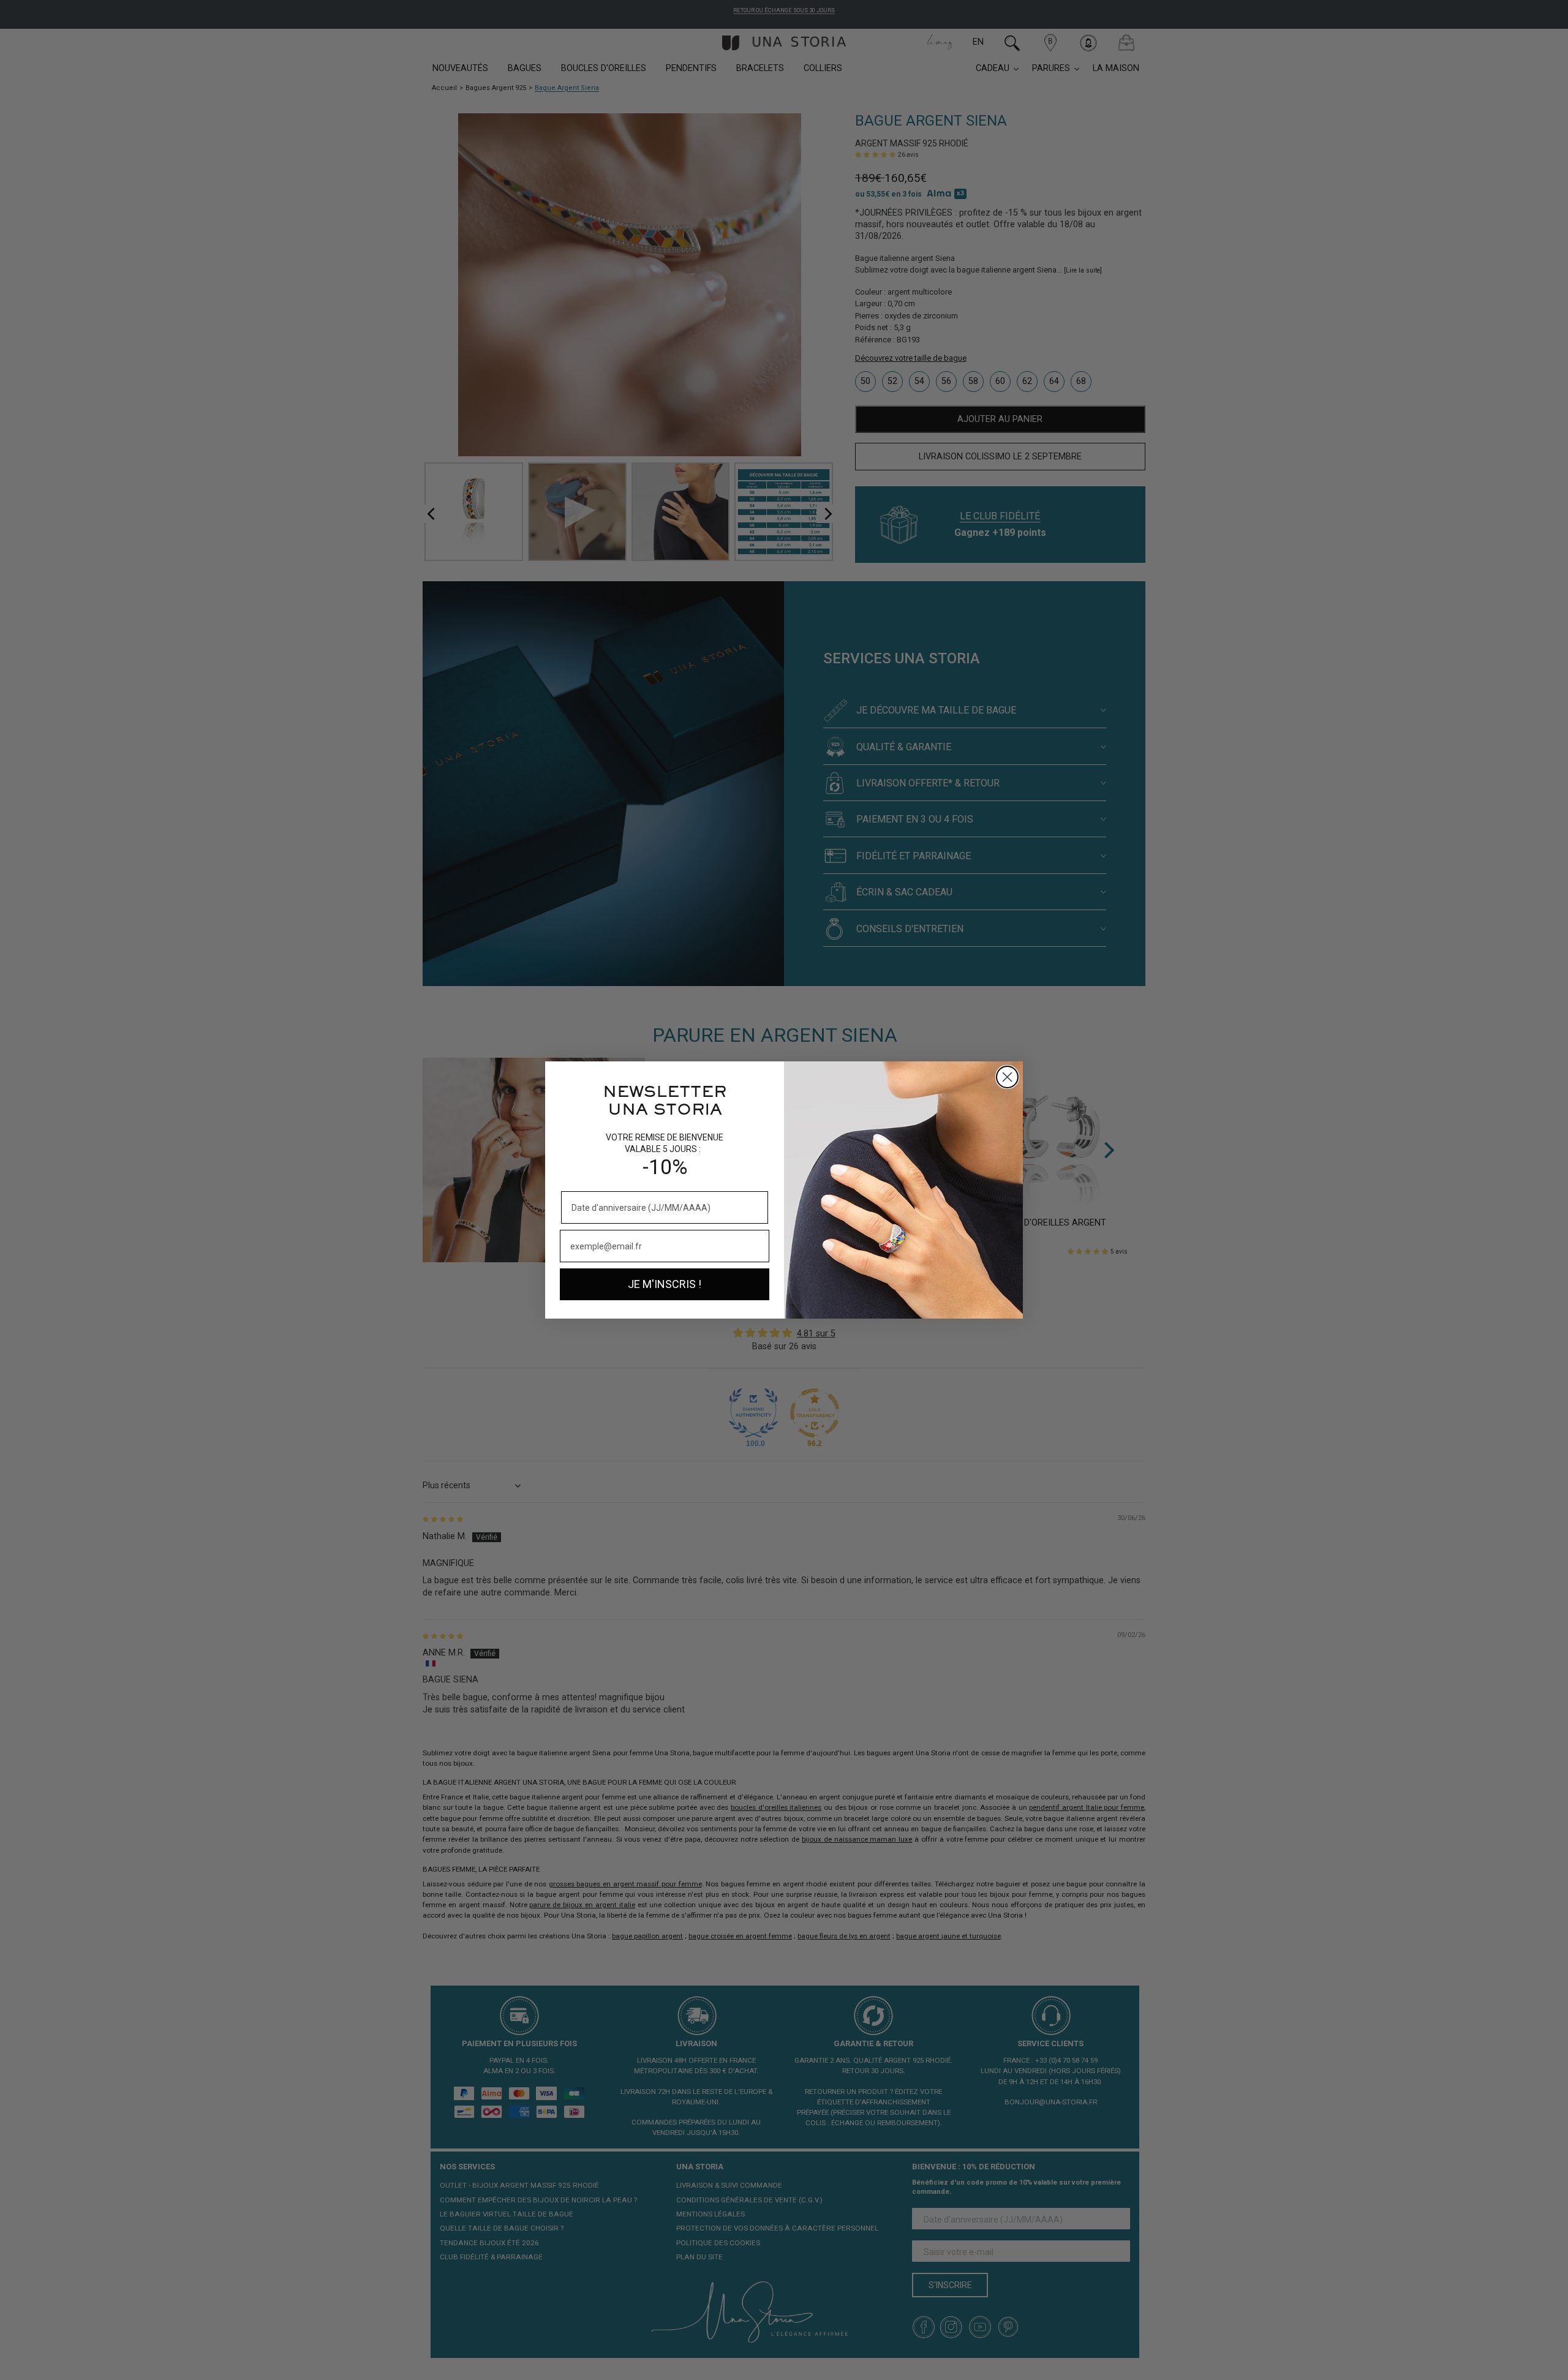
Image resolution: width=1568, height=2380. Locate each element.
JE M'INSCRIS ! (665, 1284)
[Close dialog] (1007, 1077)
